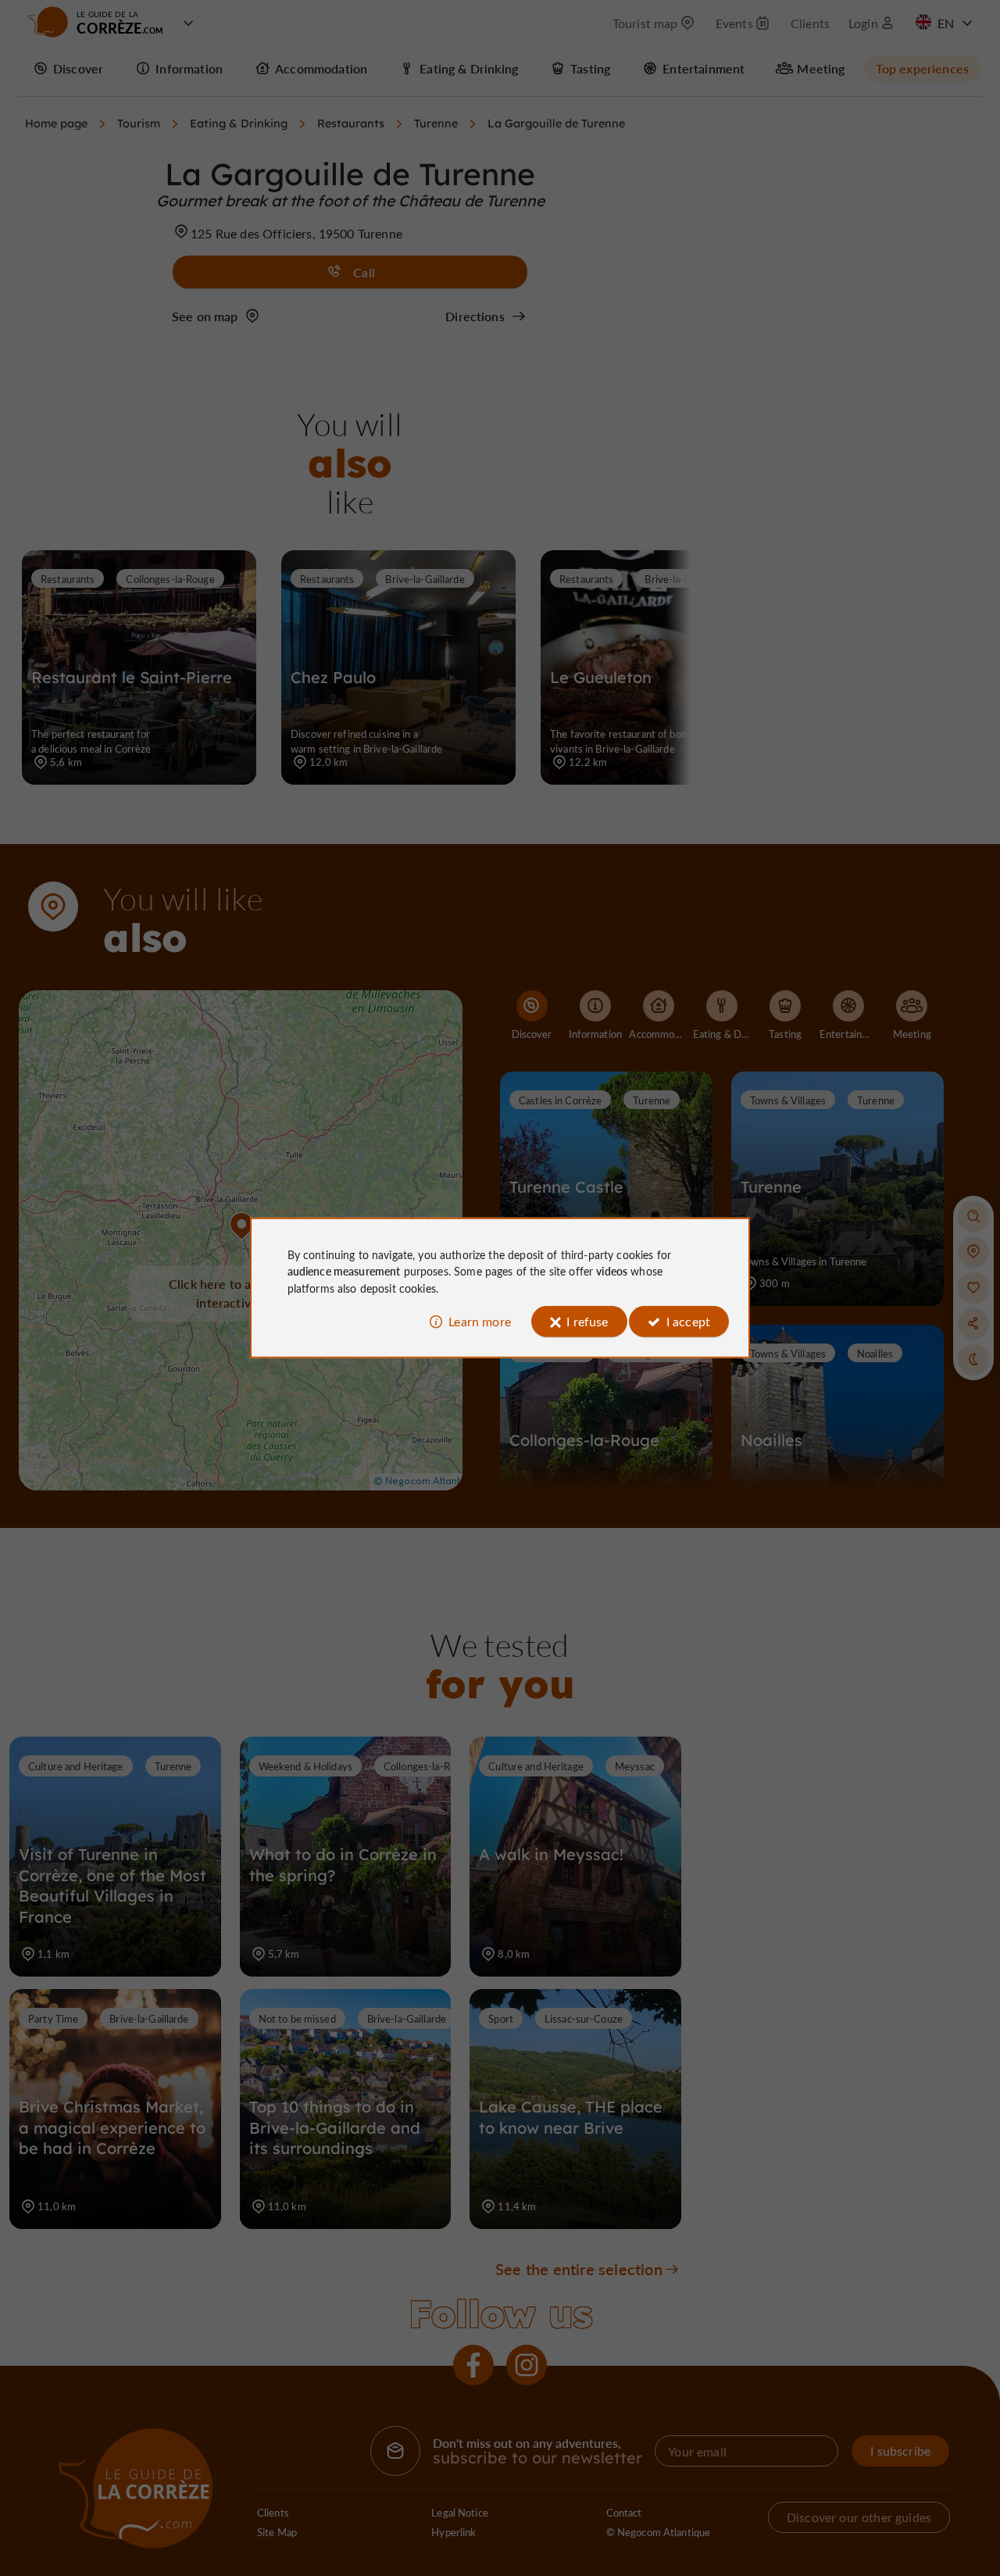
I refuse (587, 1321)
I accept (688, 1321)
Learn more (480, 1321)
